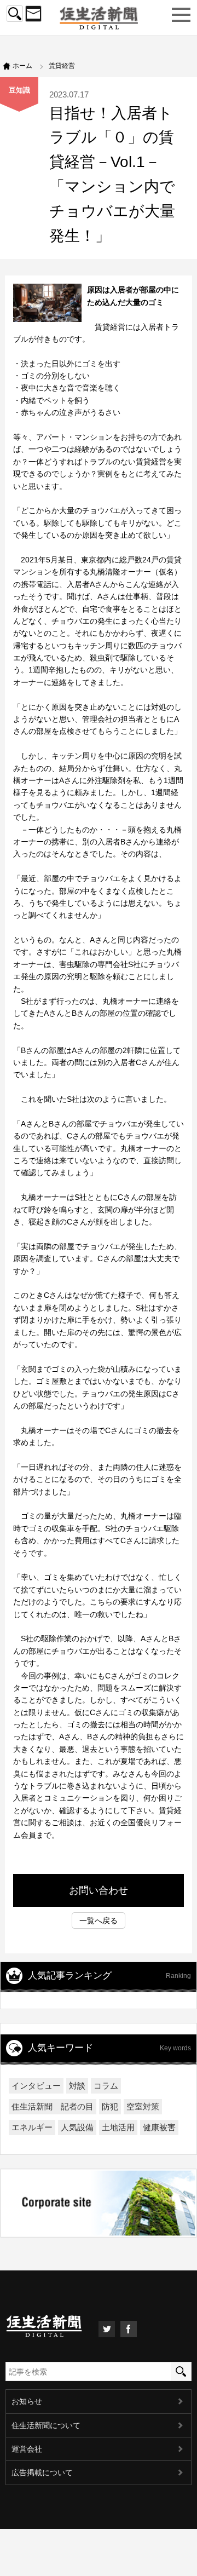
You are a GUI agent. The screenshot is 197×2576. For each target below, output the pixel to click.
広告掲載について (42, 2473)
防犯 (110, 2106)
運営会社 (27, 2449)
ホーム (22, 66)
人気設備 (77, 2127)
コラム (106, 2086)
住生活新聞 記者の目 (53, 2106)
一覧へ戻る (99, 1921)
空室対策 (143, 2106)
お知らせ (27, 2401)
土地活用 (118, 2127)
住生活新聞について (46, 2425)
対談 (77, 2086)
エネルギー (32, 2127)
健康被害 (159, 2127)
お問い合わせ (99, 1890)
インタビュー (36, 2086)
